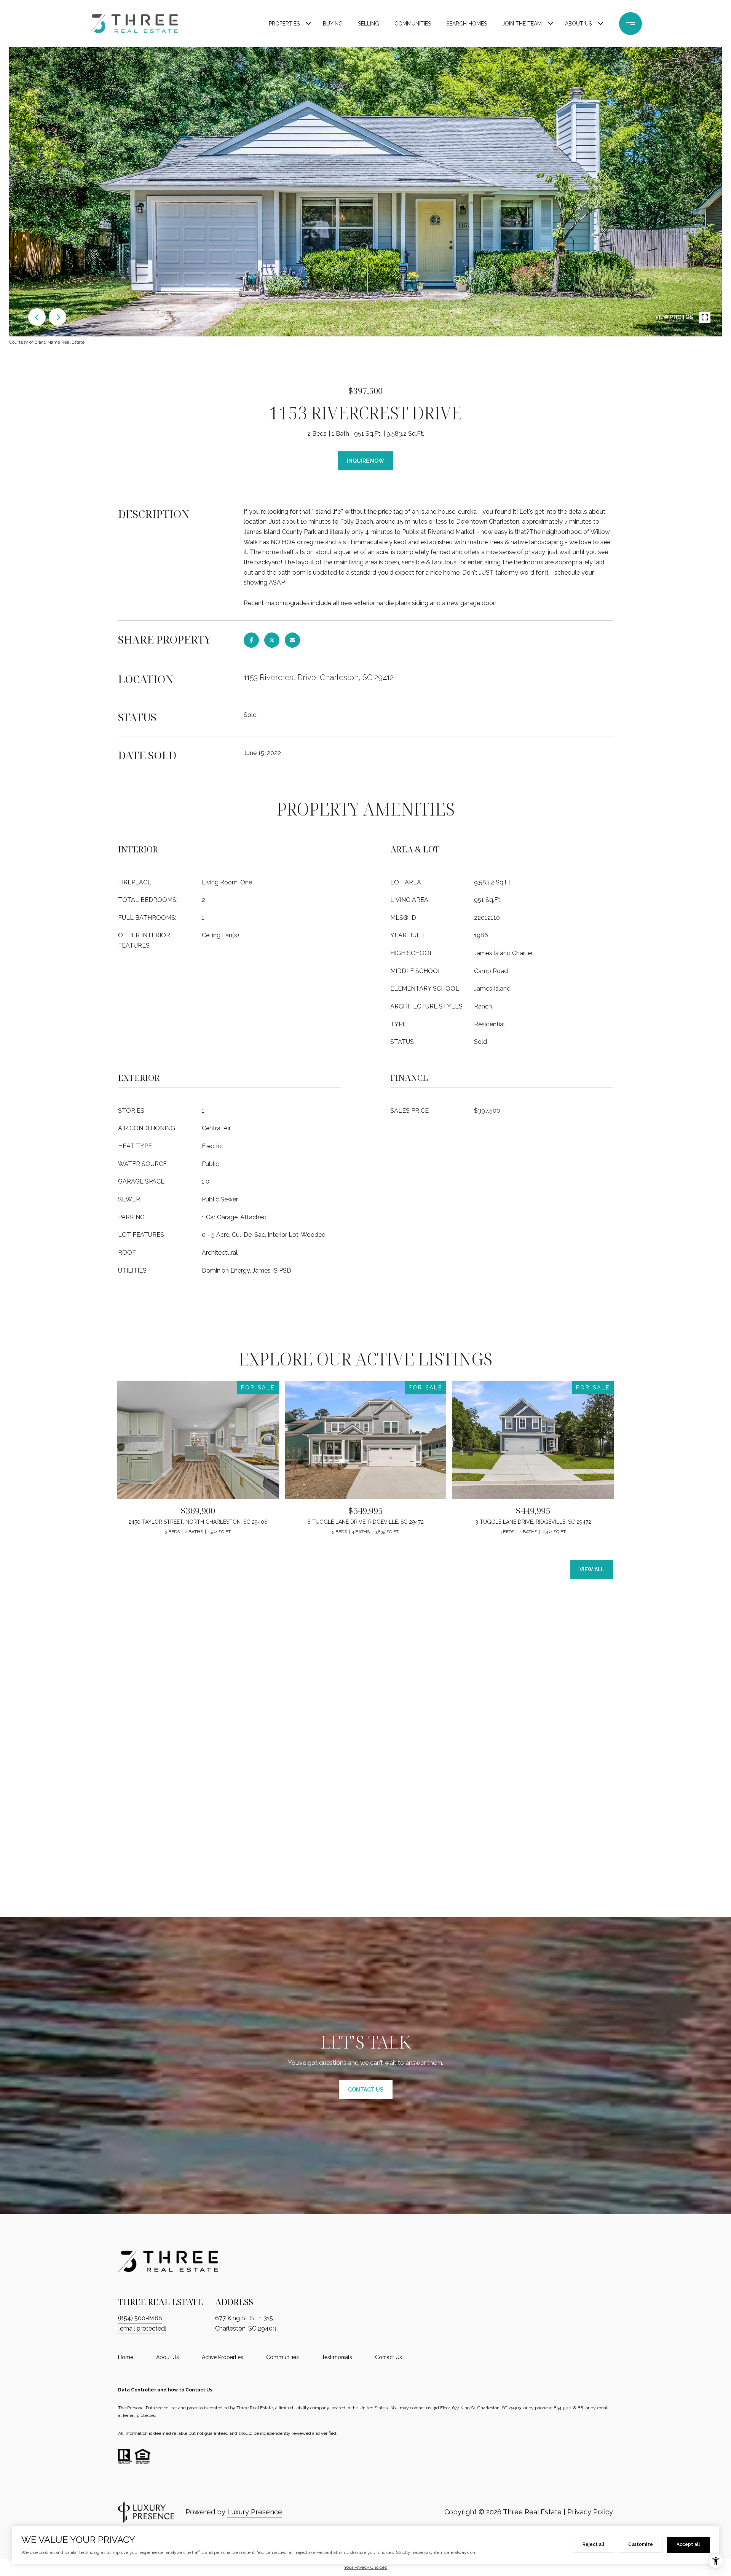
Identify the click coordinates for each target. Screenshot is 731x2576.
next (57, 317)
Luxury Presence (255, 2512)
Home (126, 2357)
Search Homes (467, 24)
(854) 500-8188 (140, 2318)
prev (37, 317)
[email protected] (140, 2415)
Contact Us (389, 2357)
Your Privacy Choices (365, 2567)
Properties (284, 24)
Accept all (688, 2544)
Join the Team (522, 24)
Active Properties (223, 2357)
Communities (413, 24)
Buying (333, 24)
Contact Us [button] (366, 2090)
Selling (369, 24)
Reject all (594, 2544)
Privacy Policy (590, 2512)
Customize (641, 2544)
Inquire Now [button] (365, 461)
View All (592, 1569)
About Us (578, 24)
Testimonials (337, 2357)
